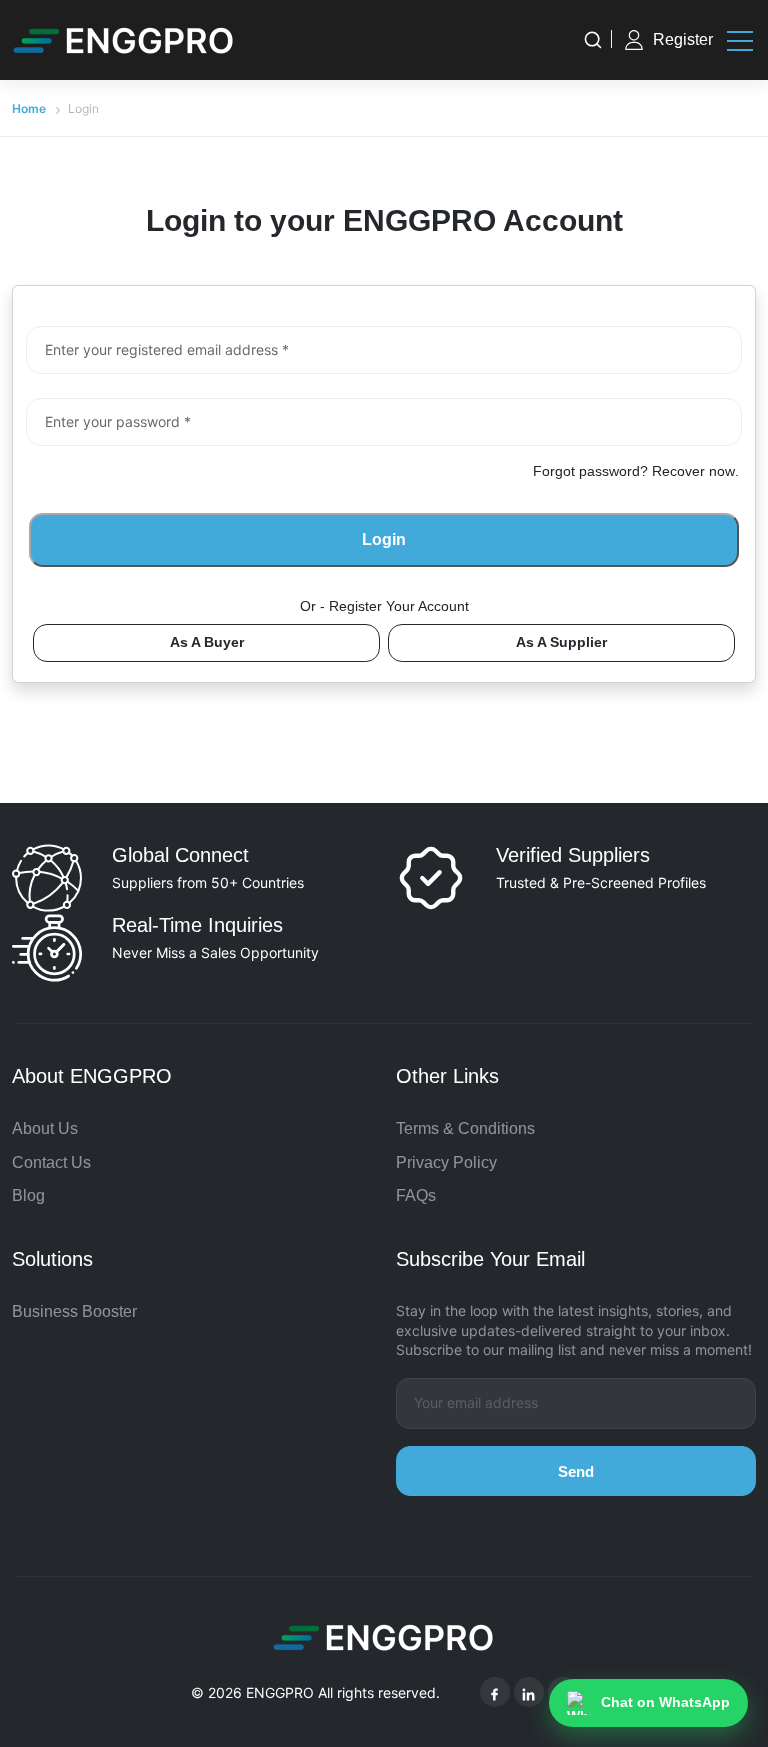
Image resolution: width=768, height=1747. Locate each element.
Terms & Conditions (465, 1128)
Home (29, 108)
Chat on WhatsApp (665, 1702)
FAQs (416, 1195)
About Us (45, 1128)
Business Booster (74, 1311)
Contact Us (51, 1162)
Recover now (693, 471)
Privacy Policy (446, 1162)
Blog (28, 1195)
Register (683, 39)
